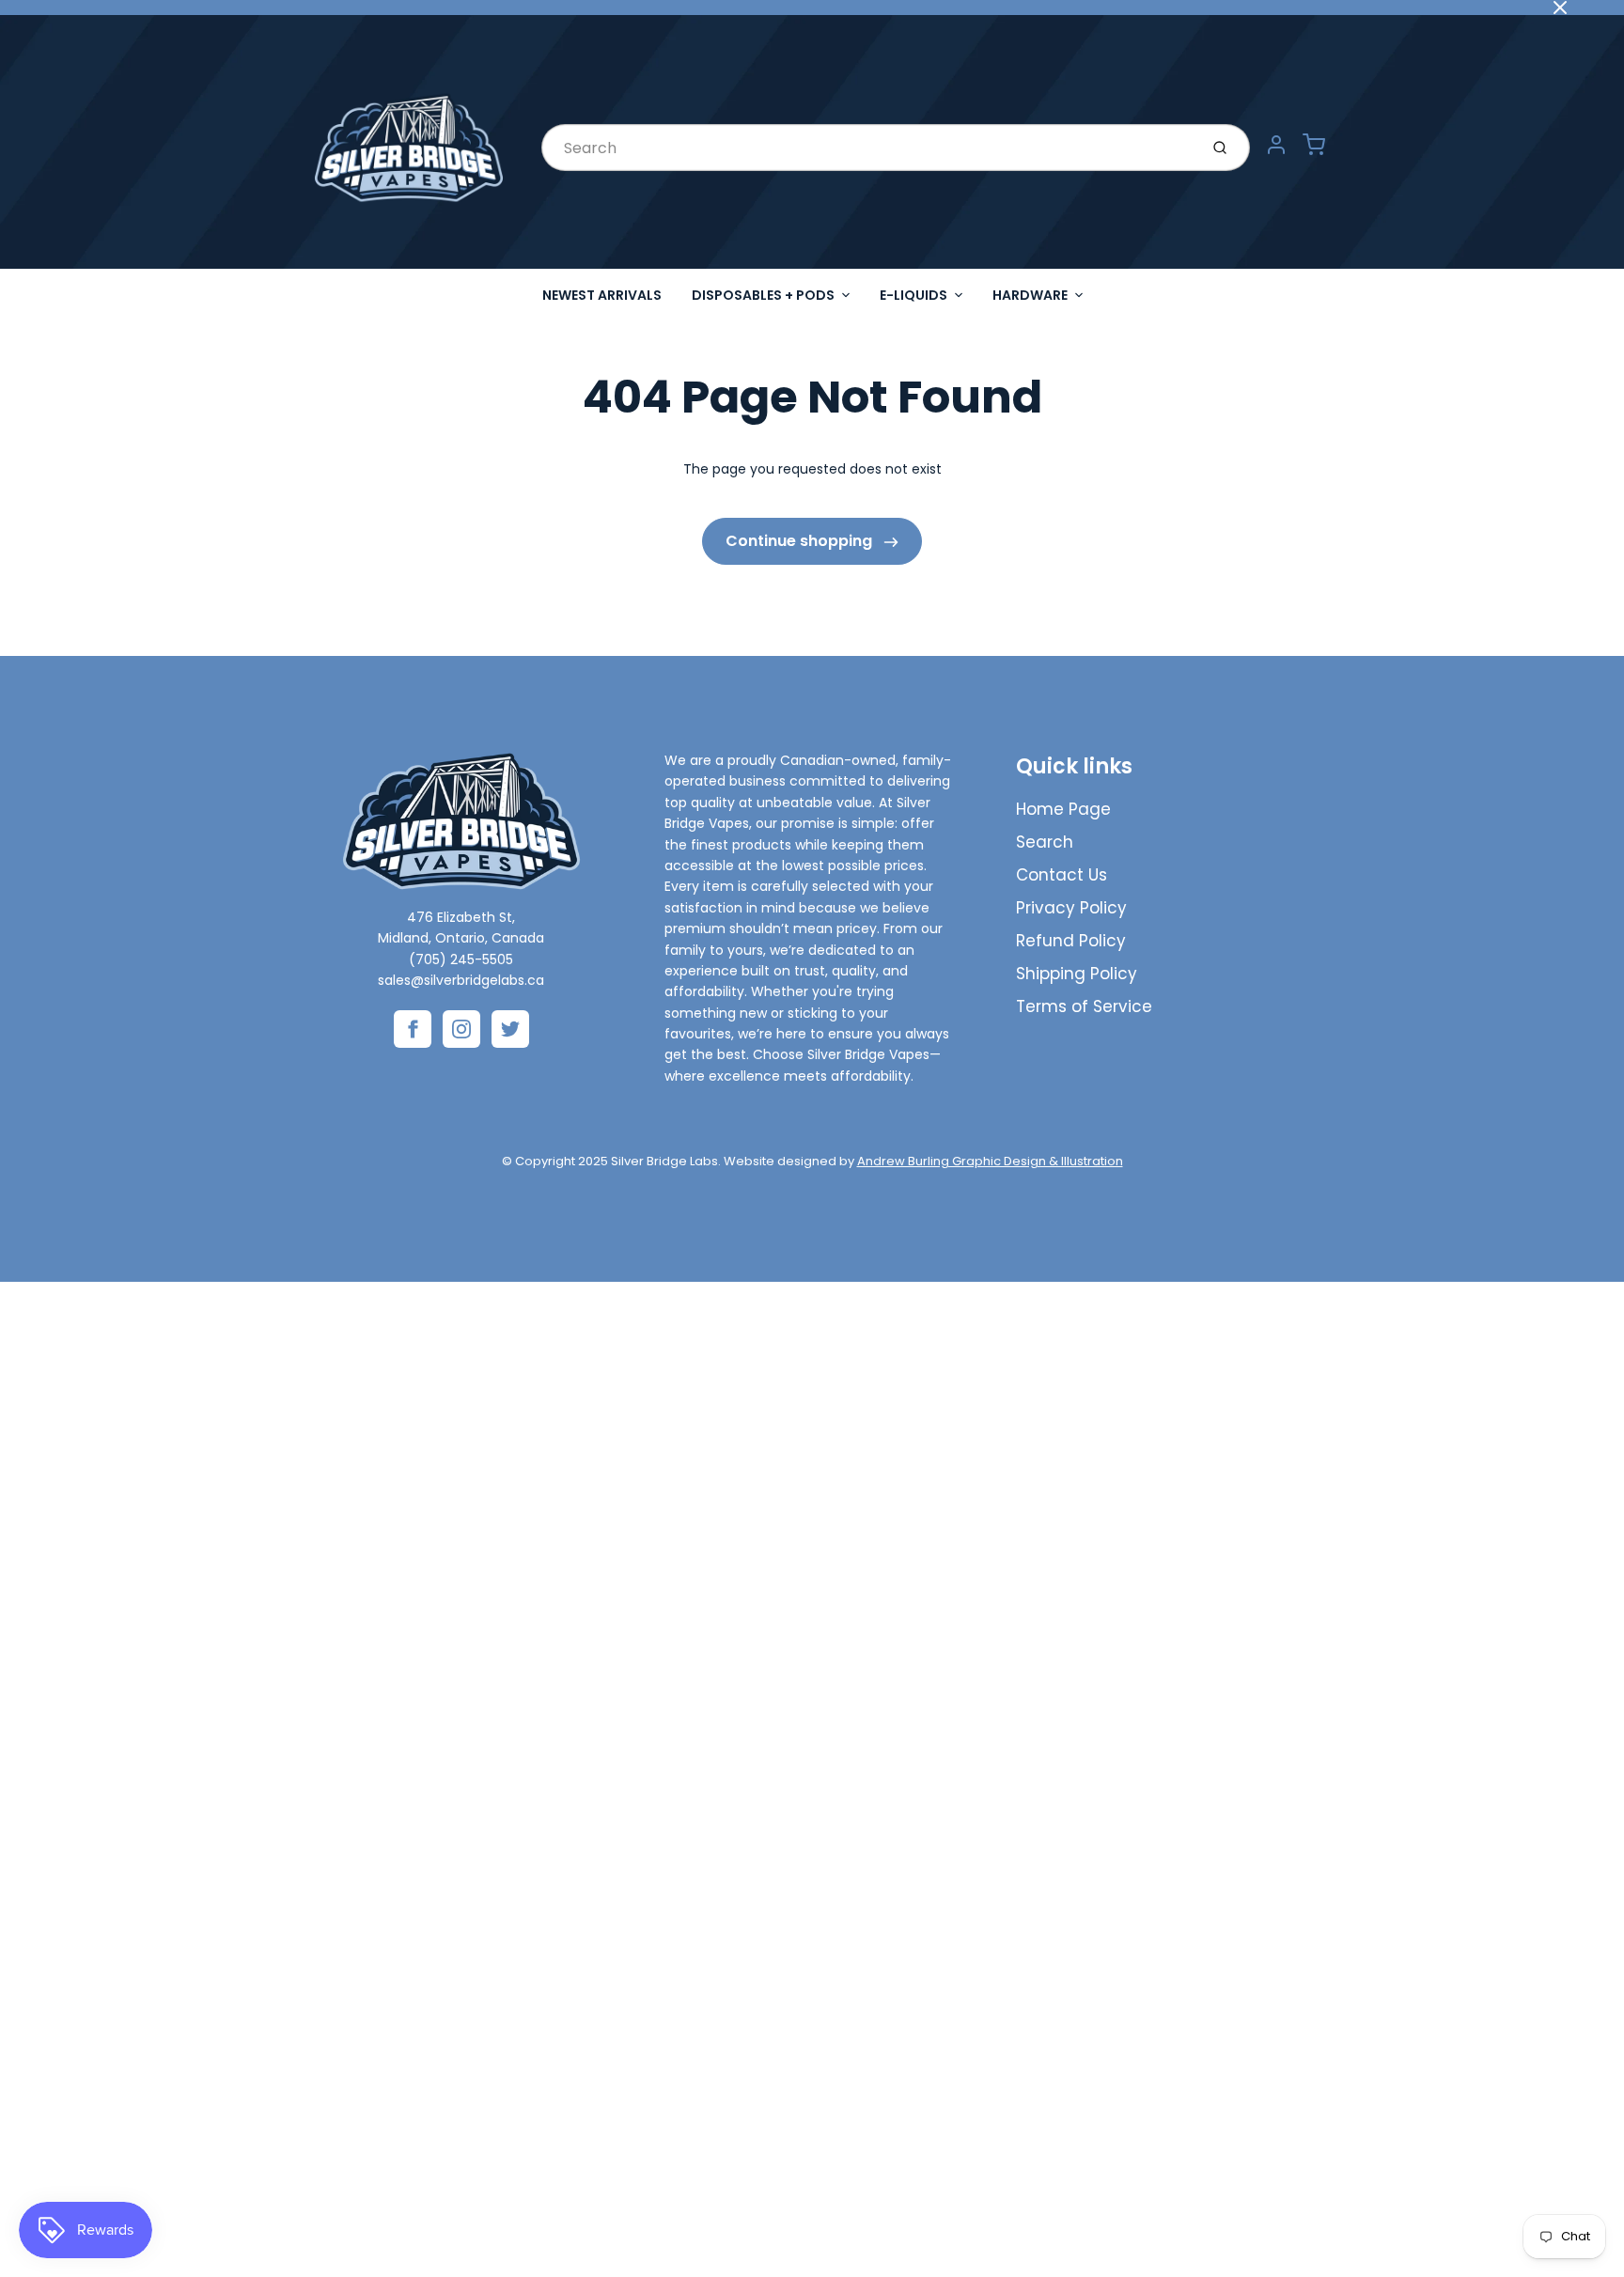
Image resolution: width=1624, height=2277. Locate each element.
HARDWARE (1030, 295)
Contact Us (1062, 875)
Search (1045, 842)
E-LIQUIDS (913, 295)
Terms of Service (1084, 1006)
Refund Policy (1071, 941)
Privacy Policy (1071, 908)
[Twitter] (510, 1029)
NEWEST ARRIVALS (602, 295)
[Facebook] (413, 1029)
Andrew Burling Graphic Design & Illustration (990, 1161)
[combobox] (868, 148)
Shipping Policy (1077, 974)
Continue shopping (801, 541)
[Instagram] (461, 1029)
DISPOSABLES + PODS (763, 295)
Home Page (1063, 809)
